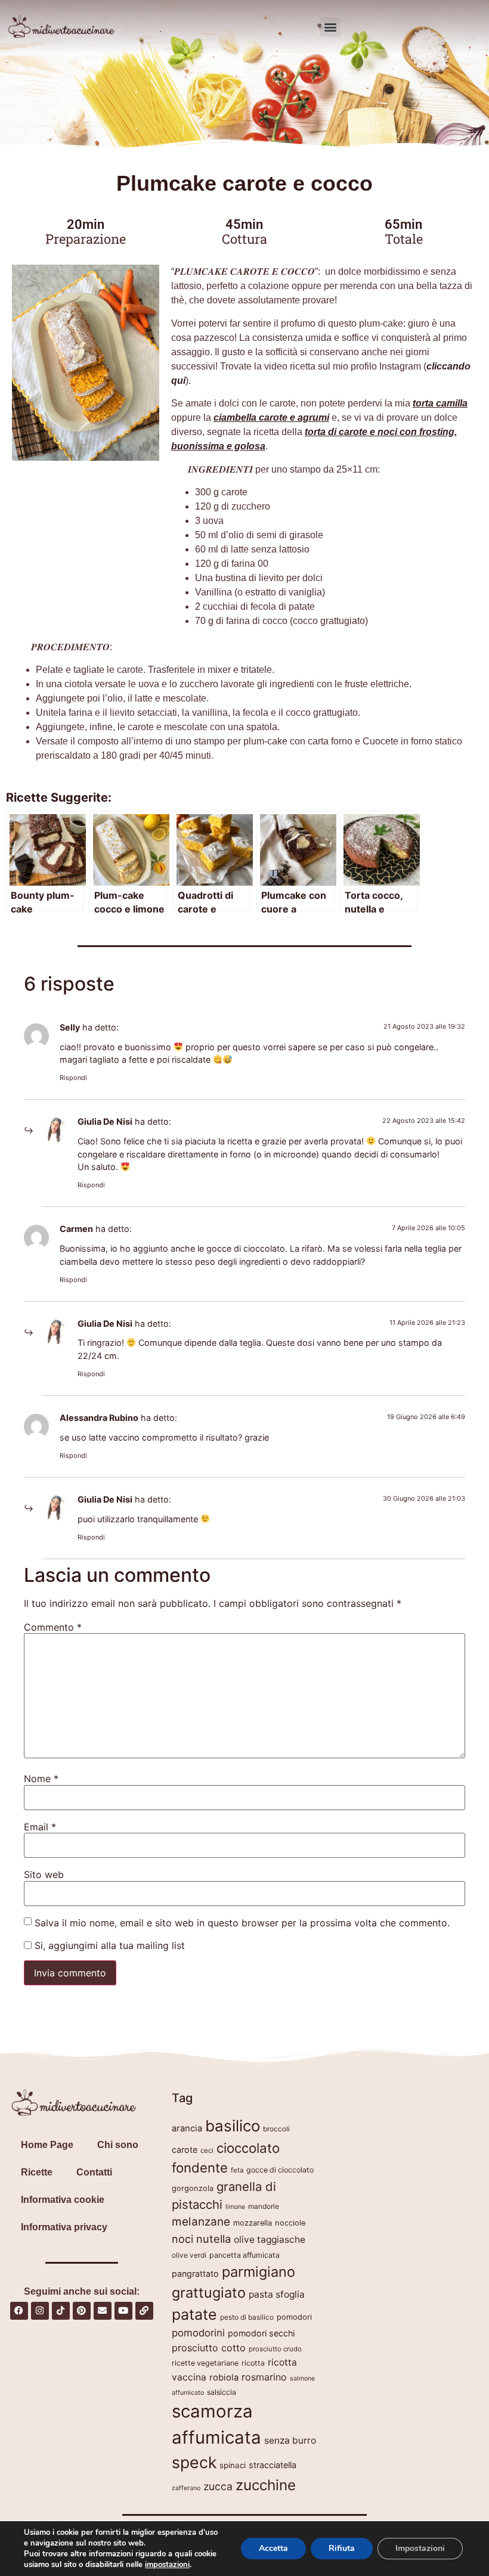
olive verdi (189, 2255)
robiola (224, 2378)
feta (237, 2170)
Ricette (37, 2172)
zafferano (186, 2488)
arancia (187, 2128)
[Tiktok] (61, 2311)
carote (185, 2150)
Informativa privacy (64, 2227)
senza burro (290, 2440)
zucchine (266, 2485)
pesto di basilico (247, 2317)
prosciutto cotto (209, 2348)
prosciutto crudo (275, 2349)
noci (182, 2239)
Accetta (273, 2548)
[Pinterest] (82, 2311)
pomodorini (198, 2333)
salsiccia (222, 2392)
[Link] (144, 2311)
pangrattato (195, 2274)
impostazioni (167, 2565)
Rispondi (73, 1078)
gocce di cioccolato (280, 2170)
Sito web (44, 1874)
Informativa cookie (63, 2200)
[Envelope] (103, 2311)
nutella (213, 2239)
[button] (330, 27)
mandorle (264, 2206)
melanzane (201, 2222)
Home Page (47, 2145)
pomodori (294, 2317)
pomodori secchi (261, 2333)
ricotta (253, 2363)
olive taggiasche (270, 2240)
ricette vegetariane (205, 2363)
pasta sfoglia (277, 2294)
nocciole (290, 2223)
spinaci (233, 2465)
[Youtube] (123, 2311)
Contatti (94, 2172)
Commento (53, 1627)
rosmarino (264, 2377)
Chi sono (118, 2145)
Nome (41, 1779)
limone (235, 2207)
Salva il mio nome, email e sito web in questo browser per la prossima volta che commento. (242, 1923)
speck (194, 2462)
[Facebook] (19, 2311)
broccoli (276, 2129)
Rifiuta (342, 2548)
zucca (218, 2486)
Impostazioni (420, 2548)
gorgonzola (193, 2188)
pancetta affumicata (244, 2255)
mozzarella (253, 2223)
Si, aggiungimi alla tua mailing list (108, 1945)
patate (194, 2314)
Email (40, 1827)
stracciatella (273, 2465)
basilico (233, 2126)
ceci (207, 2150)
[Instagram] (40, 2311)
